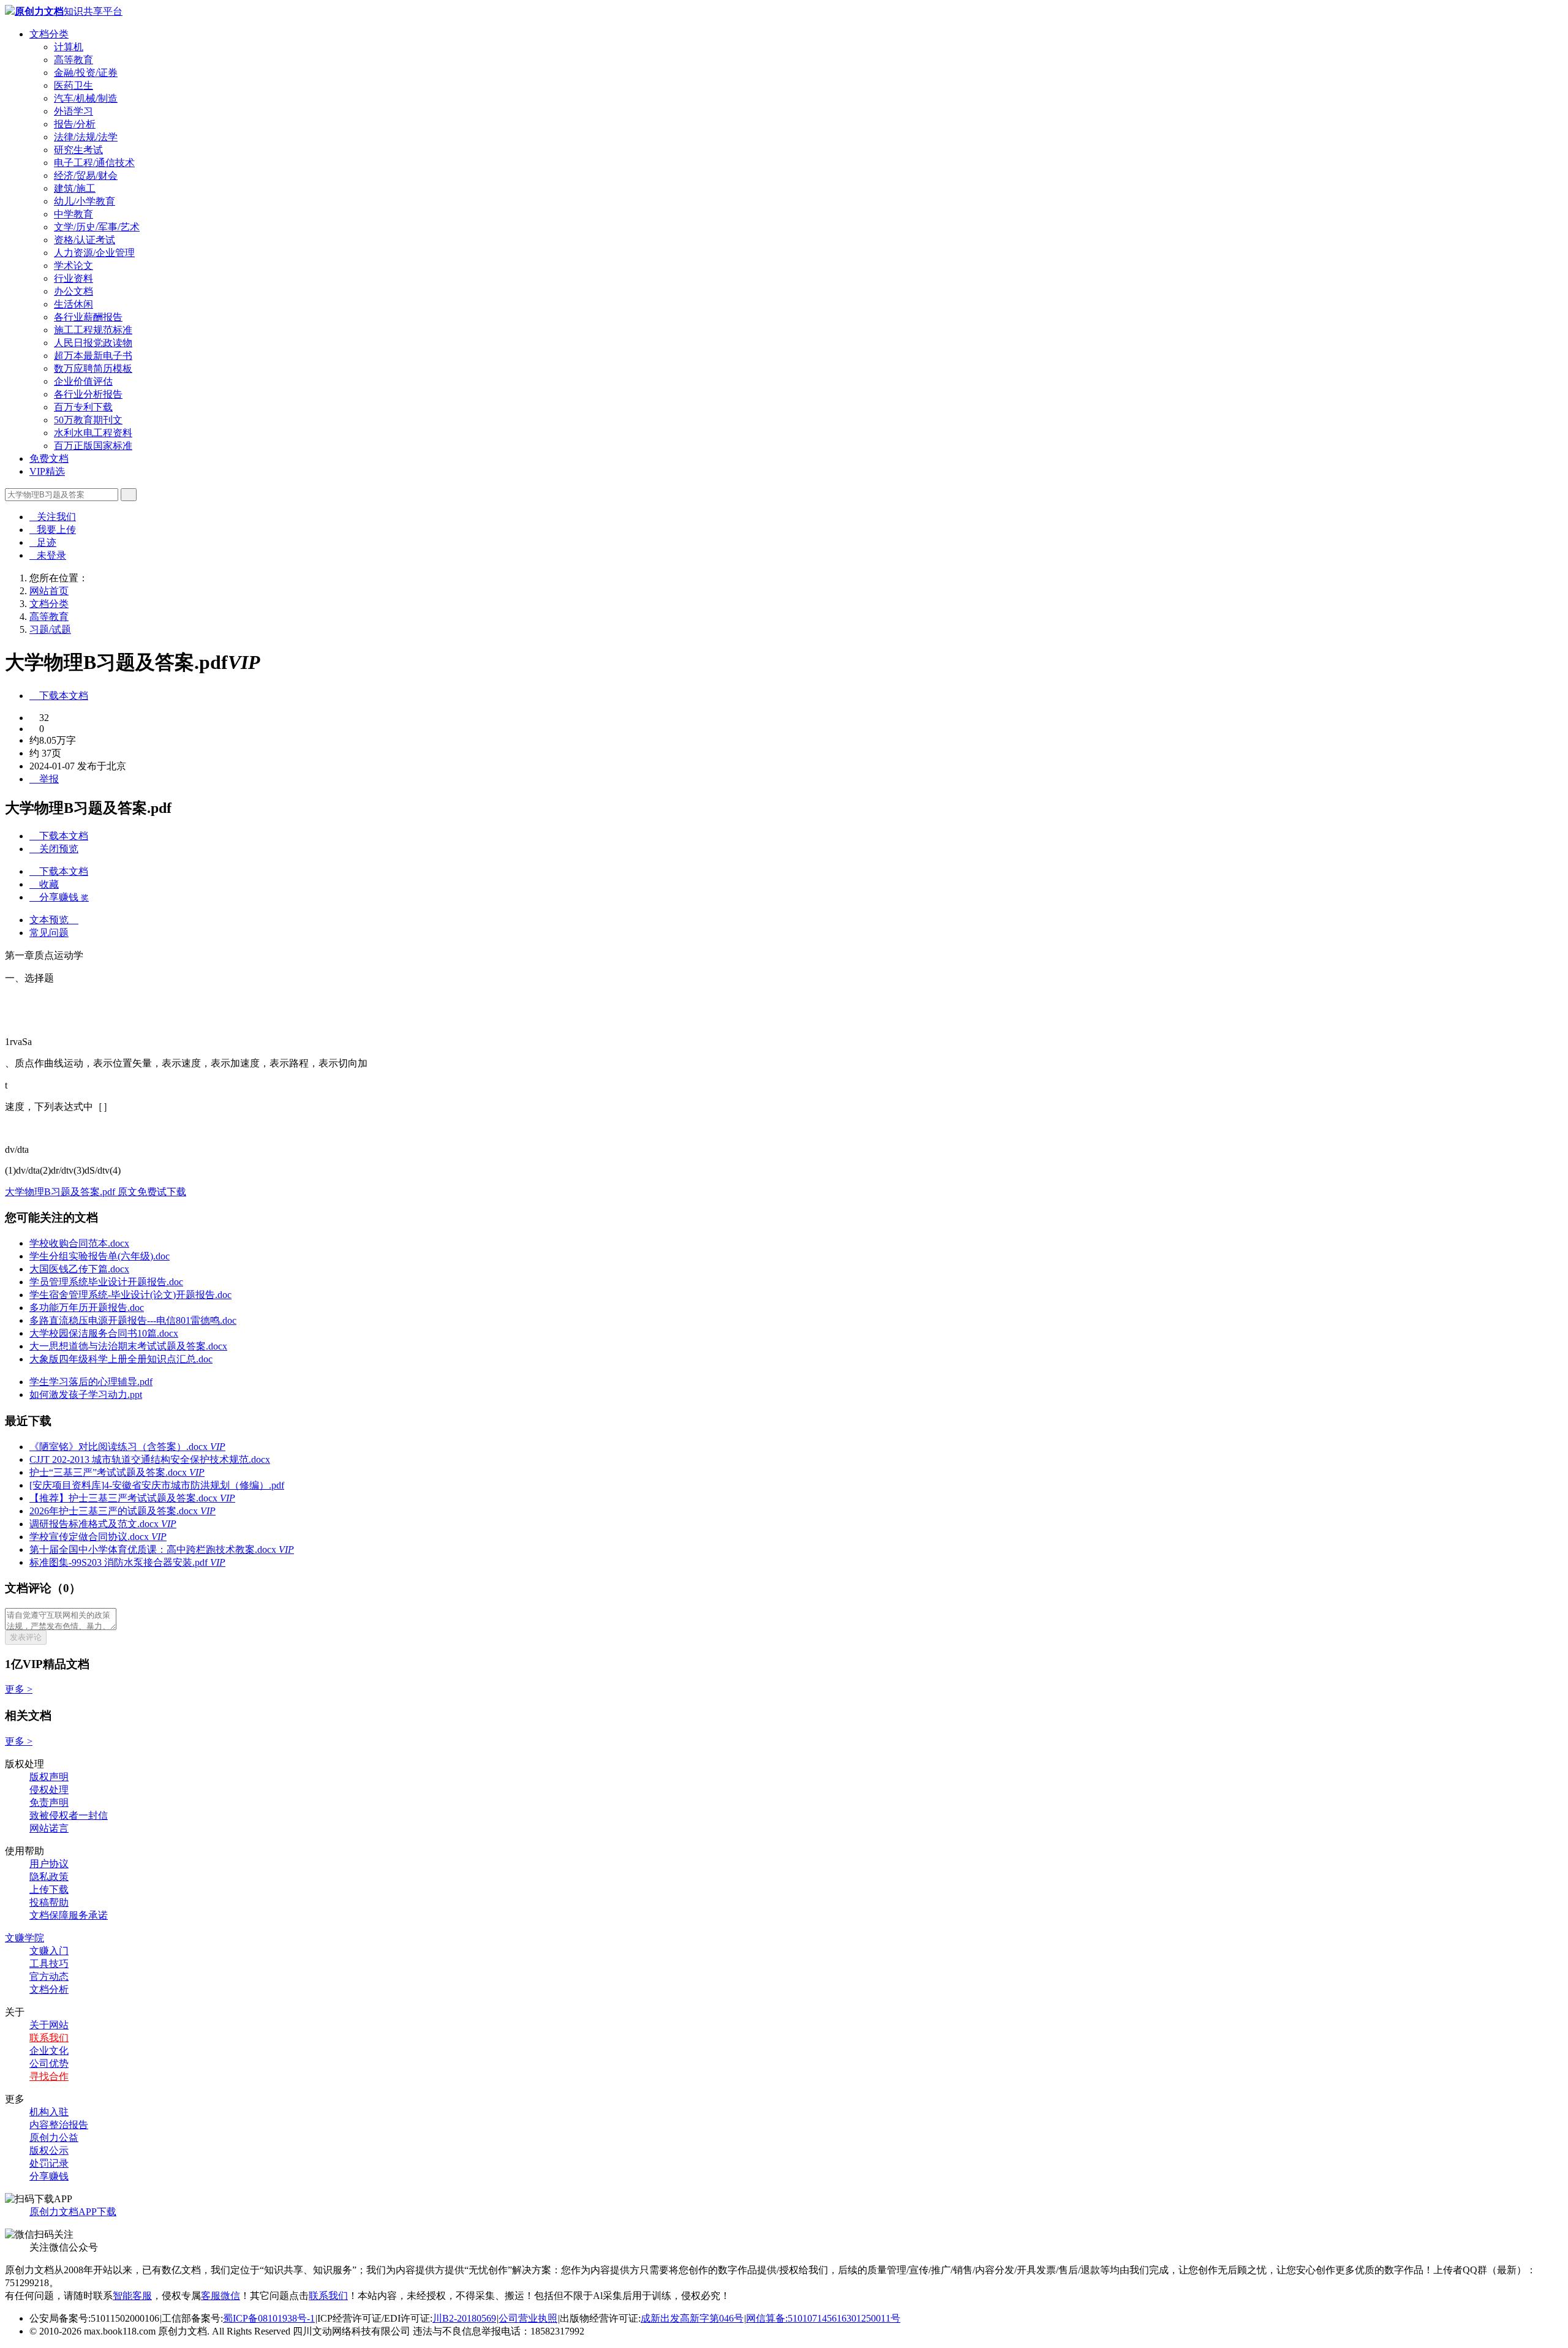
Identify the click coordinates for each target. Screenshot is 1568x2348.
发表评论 (26, 1637)
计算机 (69, 47)
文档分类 (49, 34)
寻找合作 (49, 2076)
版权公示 (49, 2150)
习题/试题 (50, 629)
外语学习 (73, 111)
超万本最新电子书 (93, 356)
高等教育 (73, 60)
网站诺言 (49, 1828)
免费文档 (49, 459)
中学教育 (73, 214)
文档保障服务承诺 (69, 1915)
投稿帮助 (49, 1902)
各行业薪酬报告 (88, 317)
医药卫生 (73, 85)
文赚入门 (49, 1951)
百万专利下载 (83, 407)
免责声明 (49, 1803)
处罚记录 (49, 2163)
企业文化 (49, 2051)
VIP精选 (47, 471)
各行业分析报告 (88, 394)
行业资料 (73, 278)
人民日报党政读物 (93, 343)
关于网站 (49, 2025)
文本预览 (54, 920)
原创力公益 (54, 2138)
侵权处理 (49, 1790)
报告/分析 (75, 124)
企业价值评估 (83, 381)
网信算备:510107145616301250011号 (823, 2318)
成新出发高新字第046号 (692, 2318)
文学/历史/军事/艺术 (97, 227)
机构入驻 (49, 2112)
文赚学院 (24, 1938)
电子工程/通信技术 (94, 163)
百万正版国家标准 (93, 446)
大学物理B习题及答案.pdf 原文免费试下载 (96, 1192)
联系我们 (49, 2038)
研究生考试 (78, 150)
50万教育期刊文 (88, 420)
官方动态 (49, 1976)
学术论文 (73, 266)
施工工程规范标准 (93, 330)
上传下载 (49, 1889)
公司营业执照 (528, 2318)
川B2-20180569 (464, 2318)
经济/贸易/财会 (86, 176)
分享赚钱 (49, 2176)
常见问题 (49, 933)
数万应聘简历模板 (93, 368)
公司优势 (49, 2063)
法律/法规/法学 (86, 137)
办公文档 (73, 291)
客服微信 (221, 2296)
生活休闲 (73, 304)
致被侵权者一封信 (69, 1815)
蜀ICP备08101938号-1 (269, 2318)
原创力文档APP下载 (73, 2212)
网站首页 (49, 591)
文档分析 (49, 1989)
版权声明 (49, 1777)
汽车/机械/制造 (86, 98)
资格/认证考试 (85, 240)
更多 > (19, 1689)
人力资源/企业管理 (94, 253)
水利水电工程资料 (93, 433)
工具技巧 (49, 1964)
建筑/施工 (75, 188)
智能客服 (132, 2296)
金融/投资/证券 (86, 73)
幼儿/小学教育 (85, 201)
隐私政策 (49, 1877)
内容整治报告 (59, 2125)
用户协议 (49, 1864)
